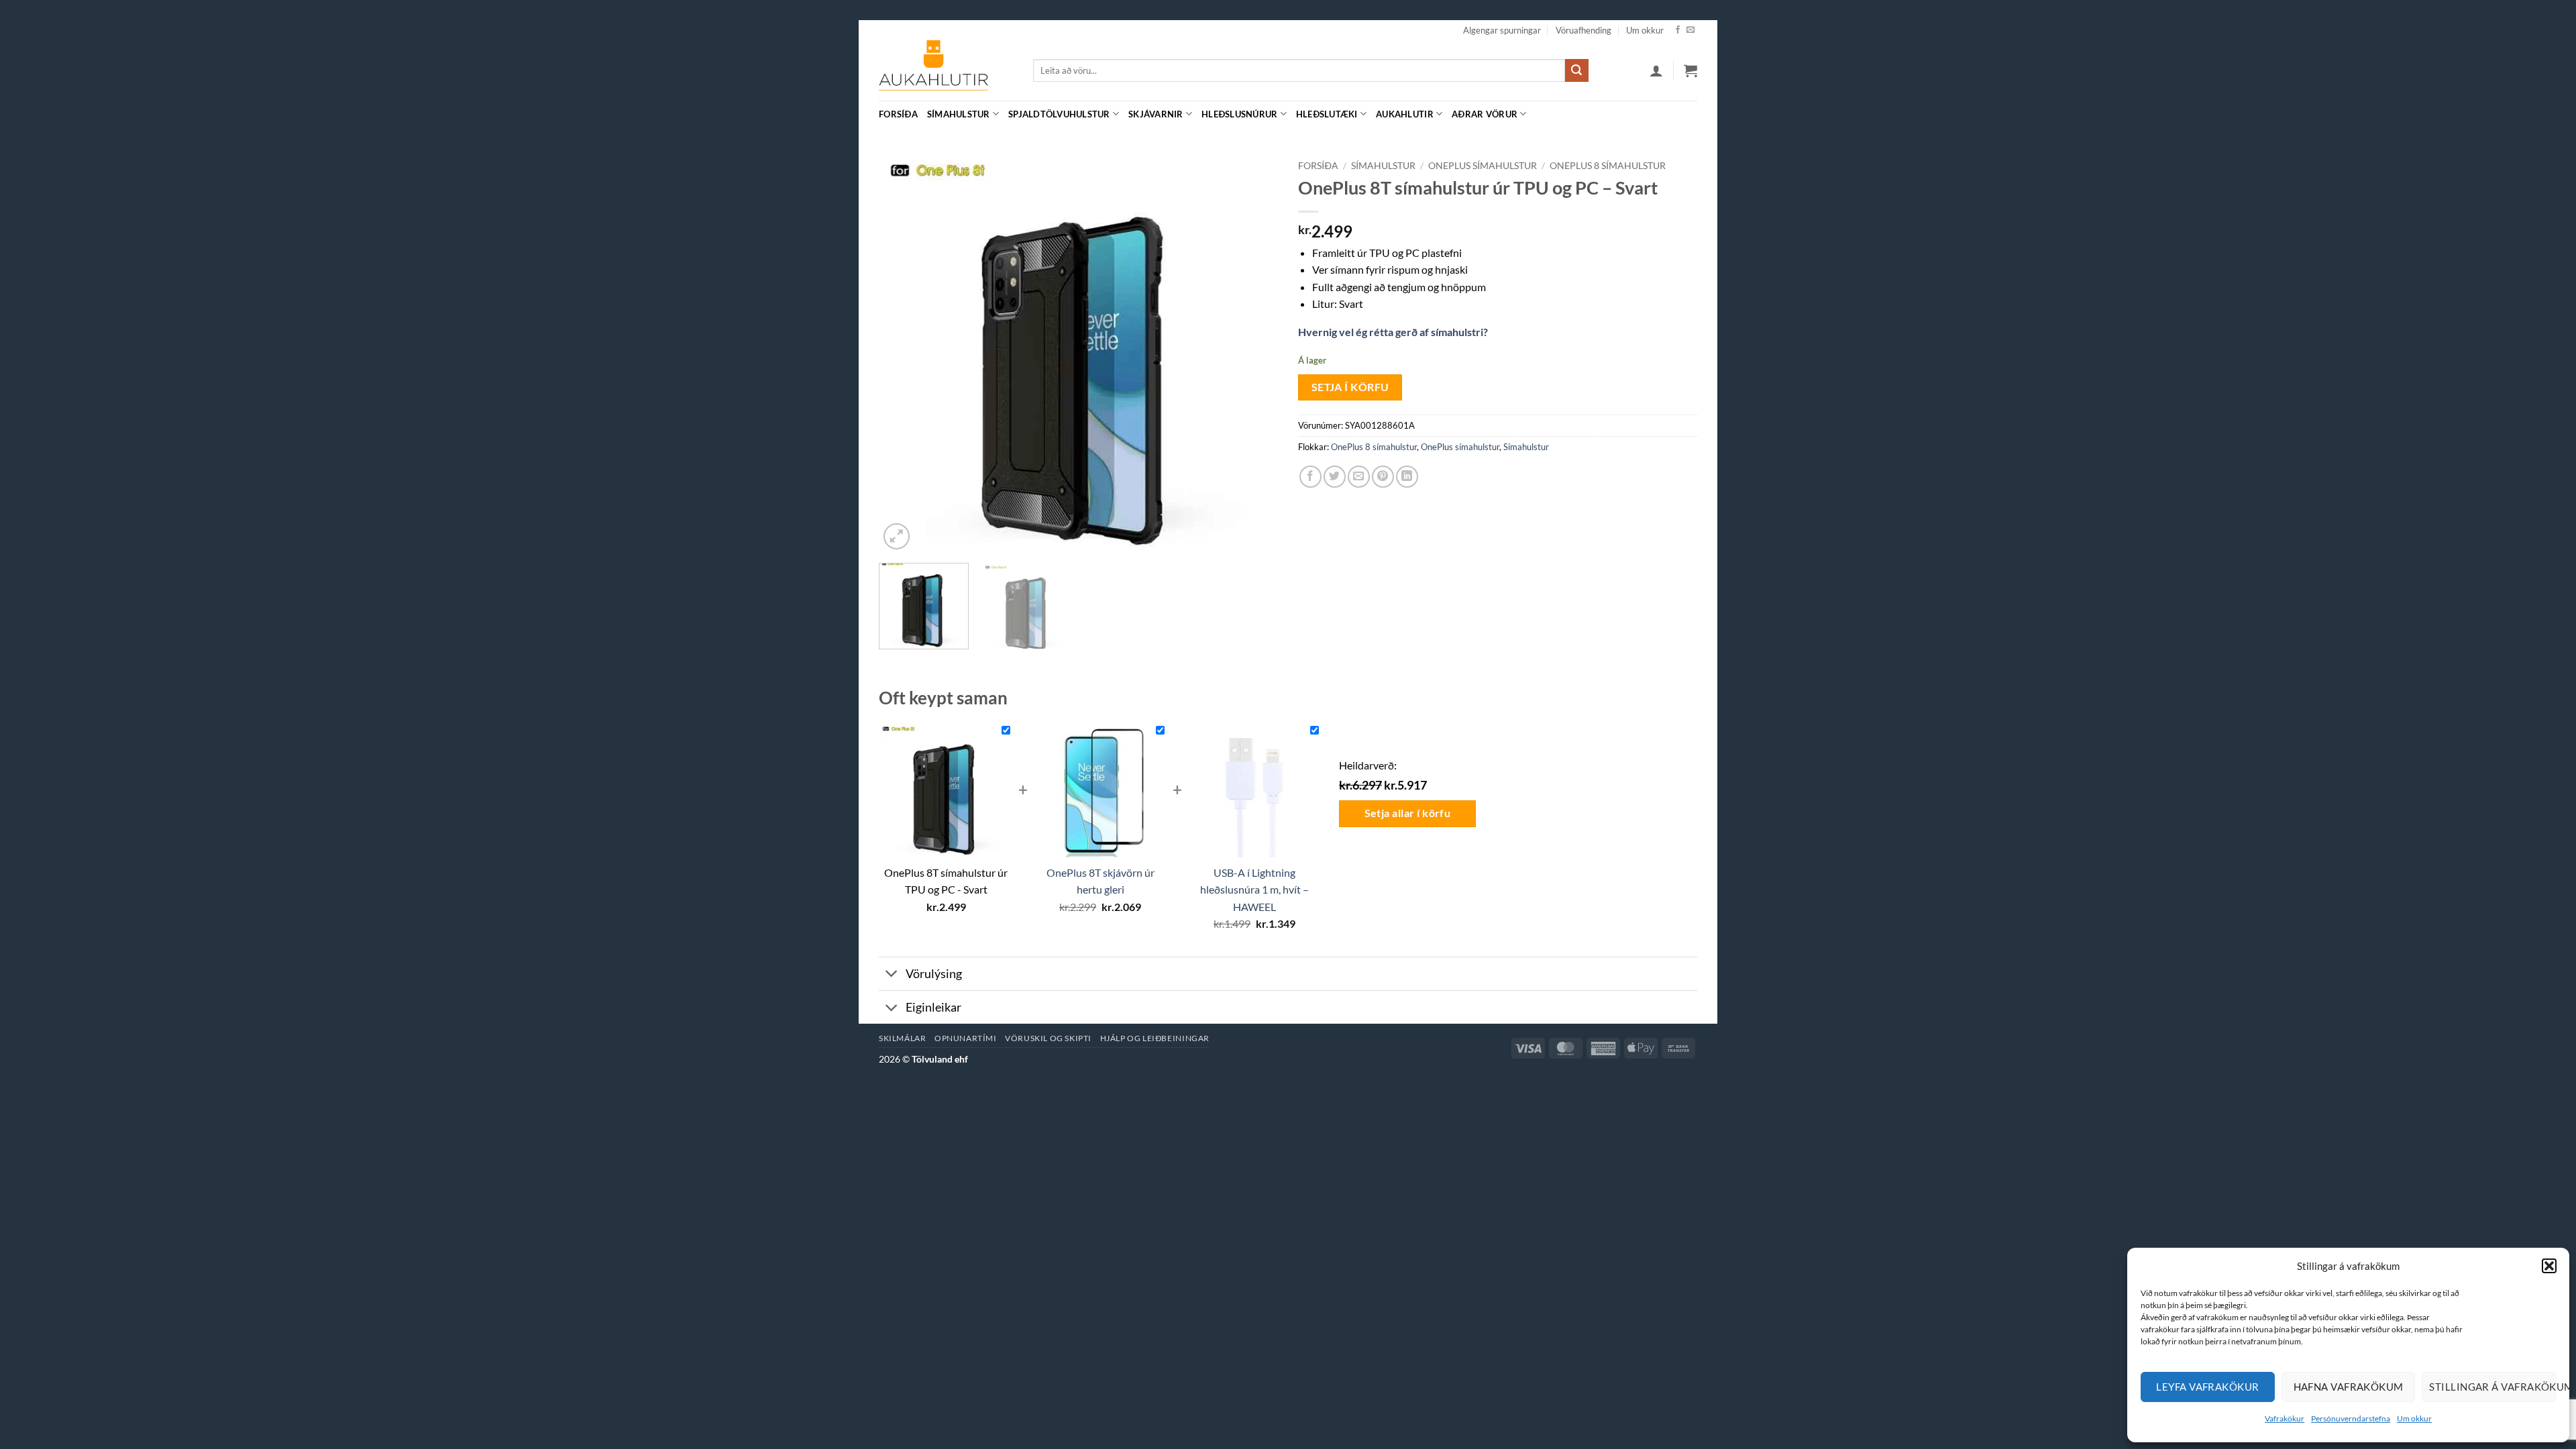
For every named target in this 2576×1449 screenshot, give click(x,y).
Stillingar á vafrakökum (2492, 1387)
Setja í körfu (1350, 387)
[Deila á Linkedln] (1407, 477)
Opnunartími (966, 1038)
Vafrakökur (2285, 1418)
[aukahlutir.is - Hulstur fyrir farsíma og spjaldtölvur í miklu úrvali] (946, 70)
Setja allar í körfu (1408, 813)
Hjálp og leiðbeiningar (1155, 1038)
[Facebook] (1678, 30)
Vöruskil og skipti (1048, 1038)
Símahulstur (959, 114)
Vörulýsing (934, 974)
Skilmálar (903, 1038)
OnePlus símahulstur (1483, 166)
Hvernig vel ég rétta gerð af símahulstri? (1393, 332)
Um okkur (2414, 1418)
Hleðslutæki (1327, 114)
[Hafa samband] (1690, 30)
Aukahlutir (1405, 114)
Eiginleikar (933, 1007)
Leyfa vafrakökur (2207, 1387)
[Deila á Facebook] (1310, 477)
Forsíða (898, 114)
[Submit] (1576, 70)
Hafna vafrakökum (2349, 1387)
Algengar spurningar (1502, 30)
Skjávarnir (1156, 114)
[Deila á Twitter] (1335, 477)
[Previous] (904, 353)
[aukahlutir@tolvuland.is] (1690, 114)
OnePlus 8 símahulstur (1608, 166)
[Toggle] (892, 975)
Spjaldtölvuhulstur (1059, 114)
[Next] (1253, 353)
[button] (2549, 1266)
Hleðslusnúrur (1239, 114)
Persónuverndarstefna (2351, 1418)
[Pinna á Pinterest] (1383, 477)
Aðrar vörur (1485, 114)
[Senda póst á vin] (1359, 477)
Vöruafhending (1584, 30)
